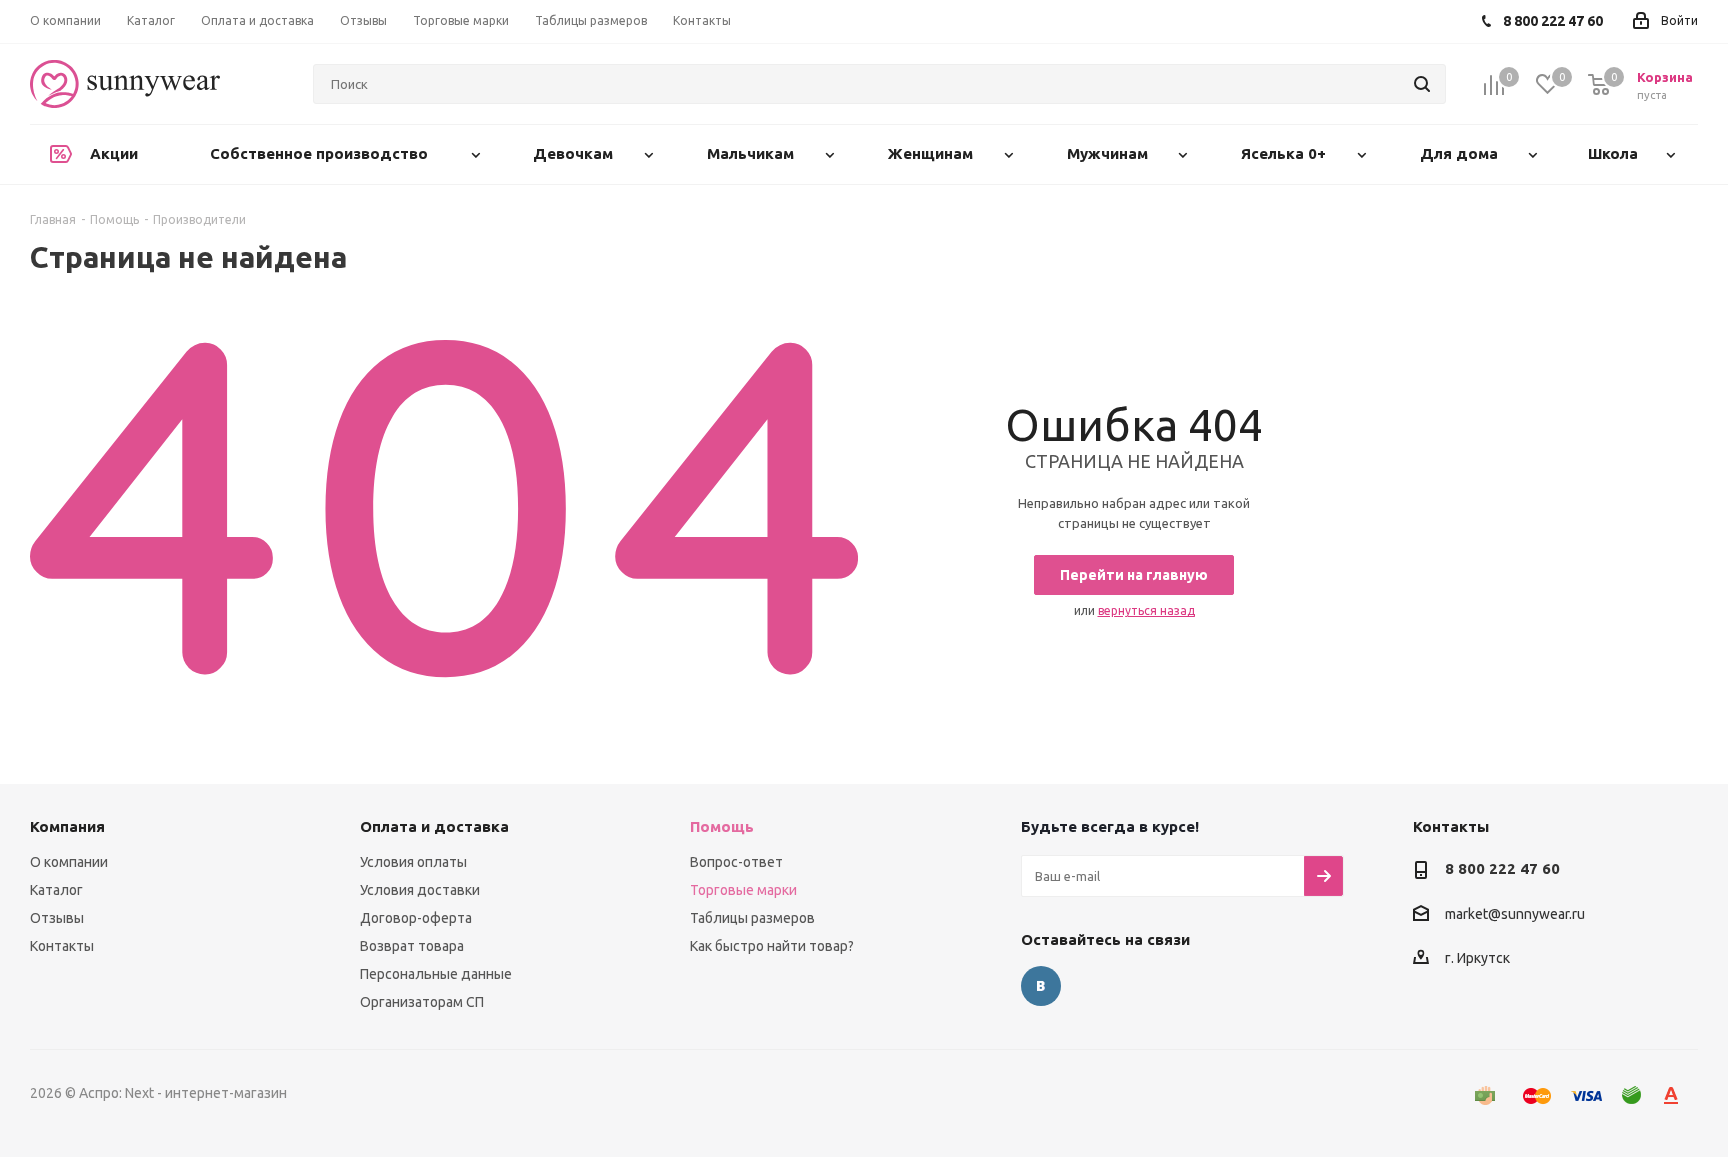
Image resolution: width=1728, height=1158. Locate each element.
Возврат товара (412, 946)
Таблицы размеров (752, 918)
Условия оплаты (413, 862)
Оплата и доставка (434, 826)
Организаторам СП (422, 1002)
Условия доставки (420, 890)
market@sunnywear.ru (1515, 914)
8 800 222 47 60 (1502, 868)
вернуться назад (1146, 610)
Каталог (56, 890)
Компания (67, 826)
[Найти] (1422, 84)
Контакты (62, 946)
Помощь (722, 826)
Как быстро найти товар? (772, 946)
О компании (69, 862)
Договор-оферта (416, 918)
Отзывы (57, 918)
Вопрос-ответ (736, 862)
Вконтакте (1041, 986)
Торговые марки (743, 890)
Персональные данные (436, 974)
